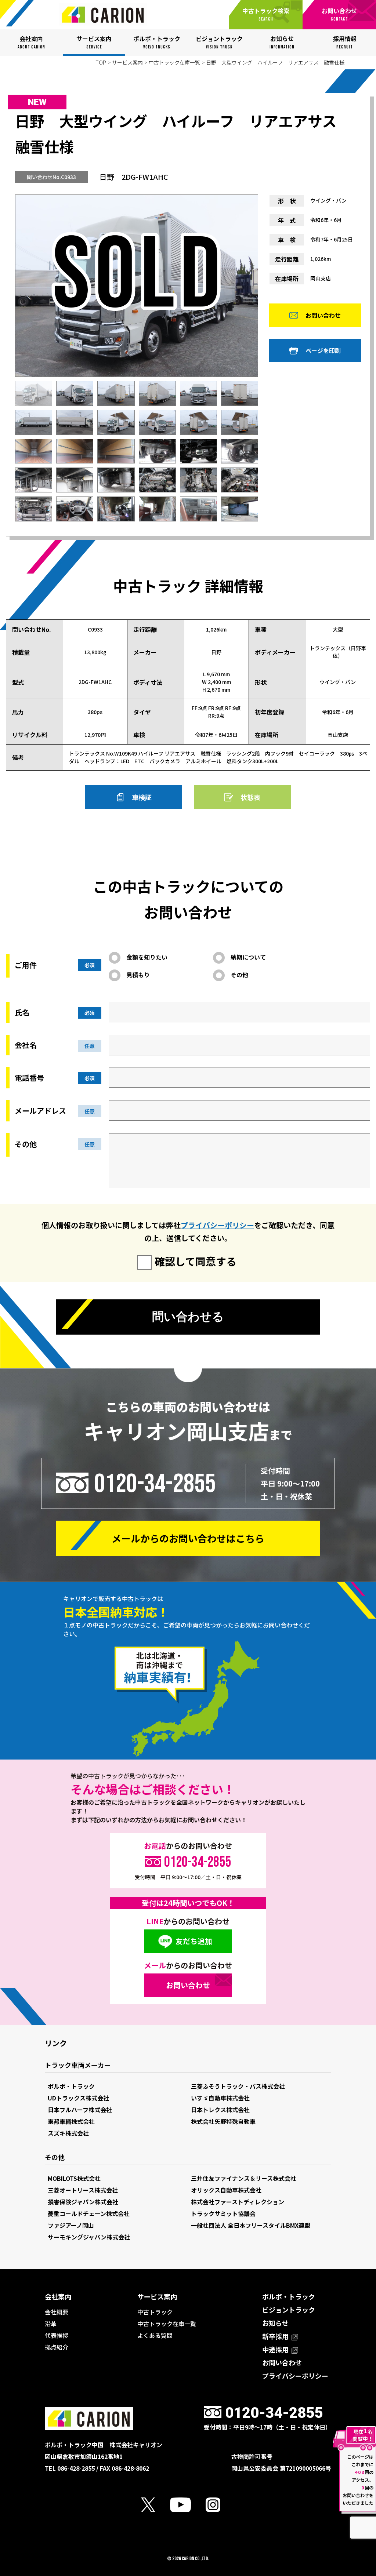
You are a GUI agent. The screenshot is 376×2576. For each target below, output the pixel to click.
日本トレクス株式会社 (220, 2110)
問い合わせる (188, 1317)
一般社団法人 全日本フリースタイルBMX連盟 (251, 2225)
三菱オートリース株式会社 (83, 2190)
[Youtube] (188, 2505)
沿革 (51, 2324)
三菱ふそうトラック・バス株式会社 (238, 2086)
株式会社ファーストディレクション (238, 2202)
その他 (239, 975)
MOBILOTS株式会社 (74, 2178)
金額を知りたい (147, 957)
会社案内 (58, 2296)
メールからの (188, 1538)
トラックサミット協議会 (223, 2213)
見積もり (138, 975)
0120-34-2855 (155, 1484)
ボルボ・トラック (71, 2086)
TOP (101, 62)
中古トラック (155, 2312)
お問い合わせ (323, 315)
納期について (248, 957)
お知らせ (275, 2323)
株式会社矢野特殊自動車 (223, 2121)
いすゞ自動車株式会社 (220, 2098)
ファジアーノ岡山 (71, 2225)
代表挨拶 (57, 2335)
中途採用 (276, 2349)
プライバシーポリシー (217, 1225)
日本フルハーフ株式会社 (80, 2110)
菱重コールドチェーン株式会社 (89, 2213)
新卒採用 (276, 2336)
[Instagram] (220, 2505)
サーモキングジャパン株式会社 (89, 2237)
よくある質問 (155, 2335)
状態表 (250, 797)
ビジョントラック (289, 2310)
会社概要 (57, 2312)
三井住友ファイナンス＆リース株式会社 (244, 2178)
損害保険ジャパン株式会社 (83, 2202)
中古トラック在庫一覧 (174, 62)
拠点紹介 (57, 2347)
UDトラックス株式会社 (78, 2098)
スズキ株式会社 (68, 2133)
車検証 (142, 797)
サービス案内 (127, 62)
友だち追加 (194, 1941)
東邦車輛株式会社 (71, 2121)
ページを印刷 (323, 350)
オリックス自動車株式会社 (226, 2190)
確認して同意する (196, 1261)
